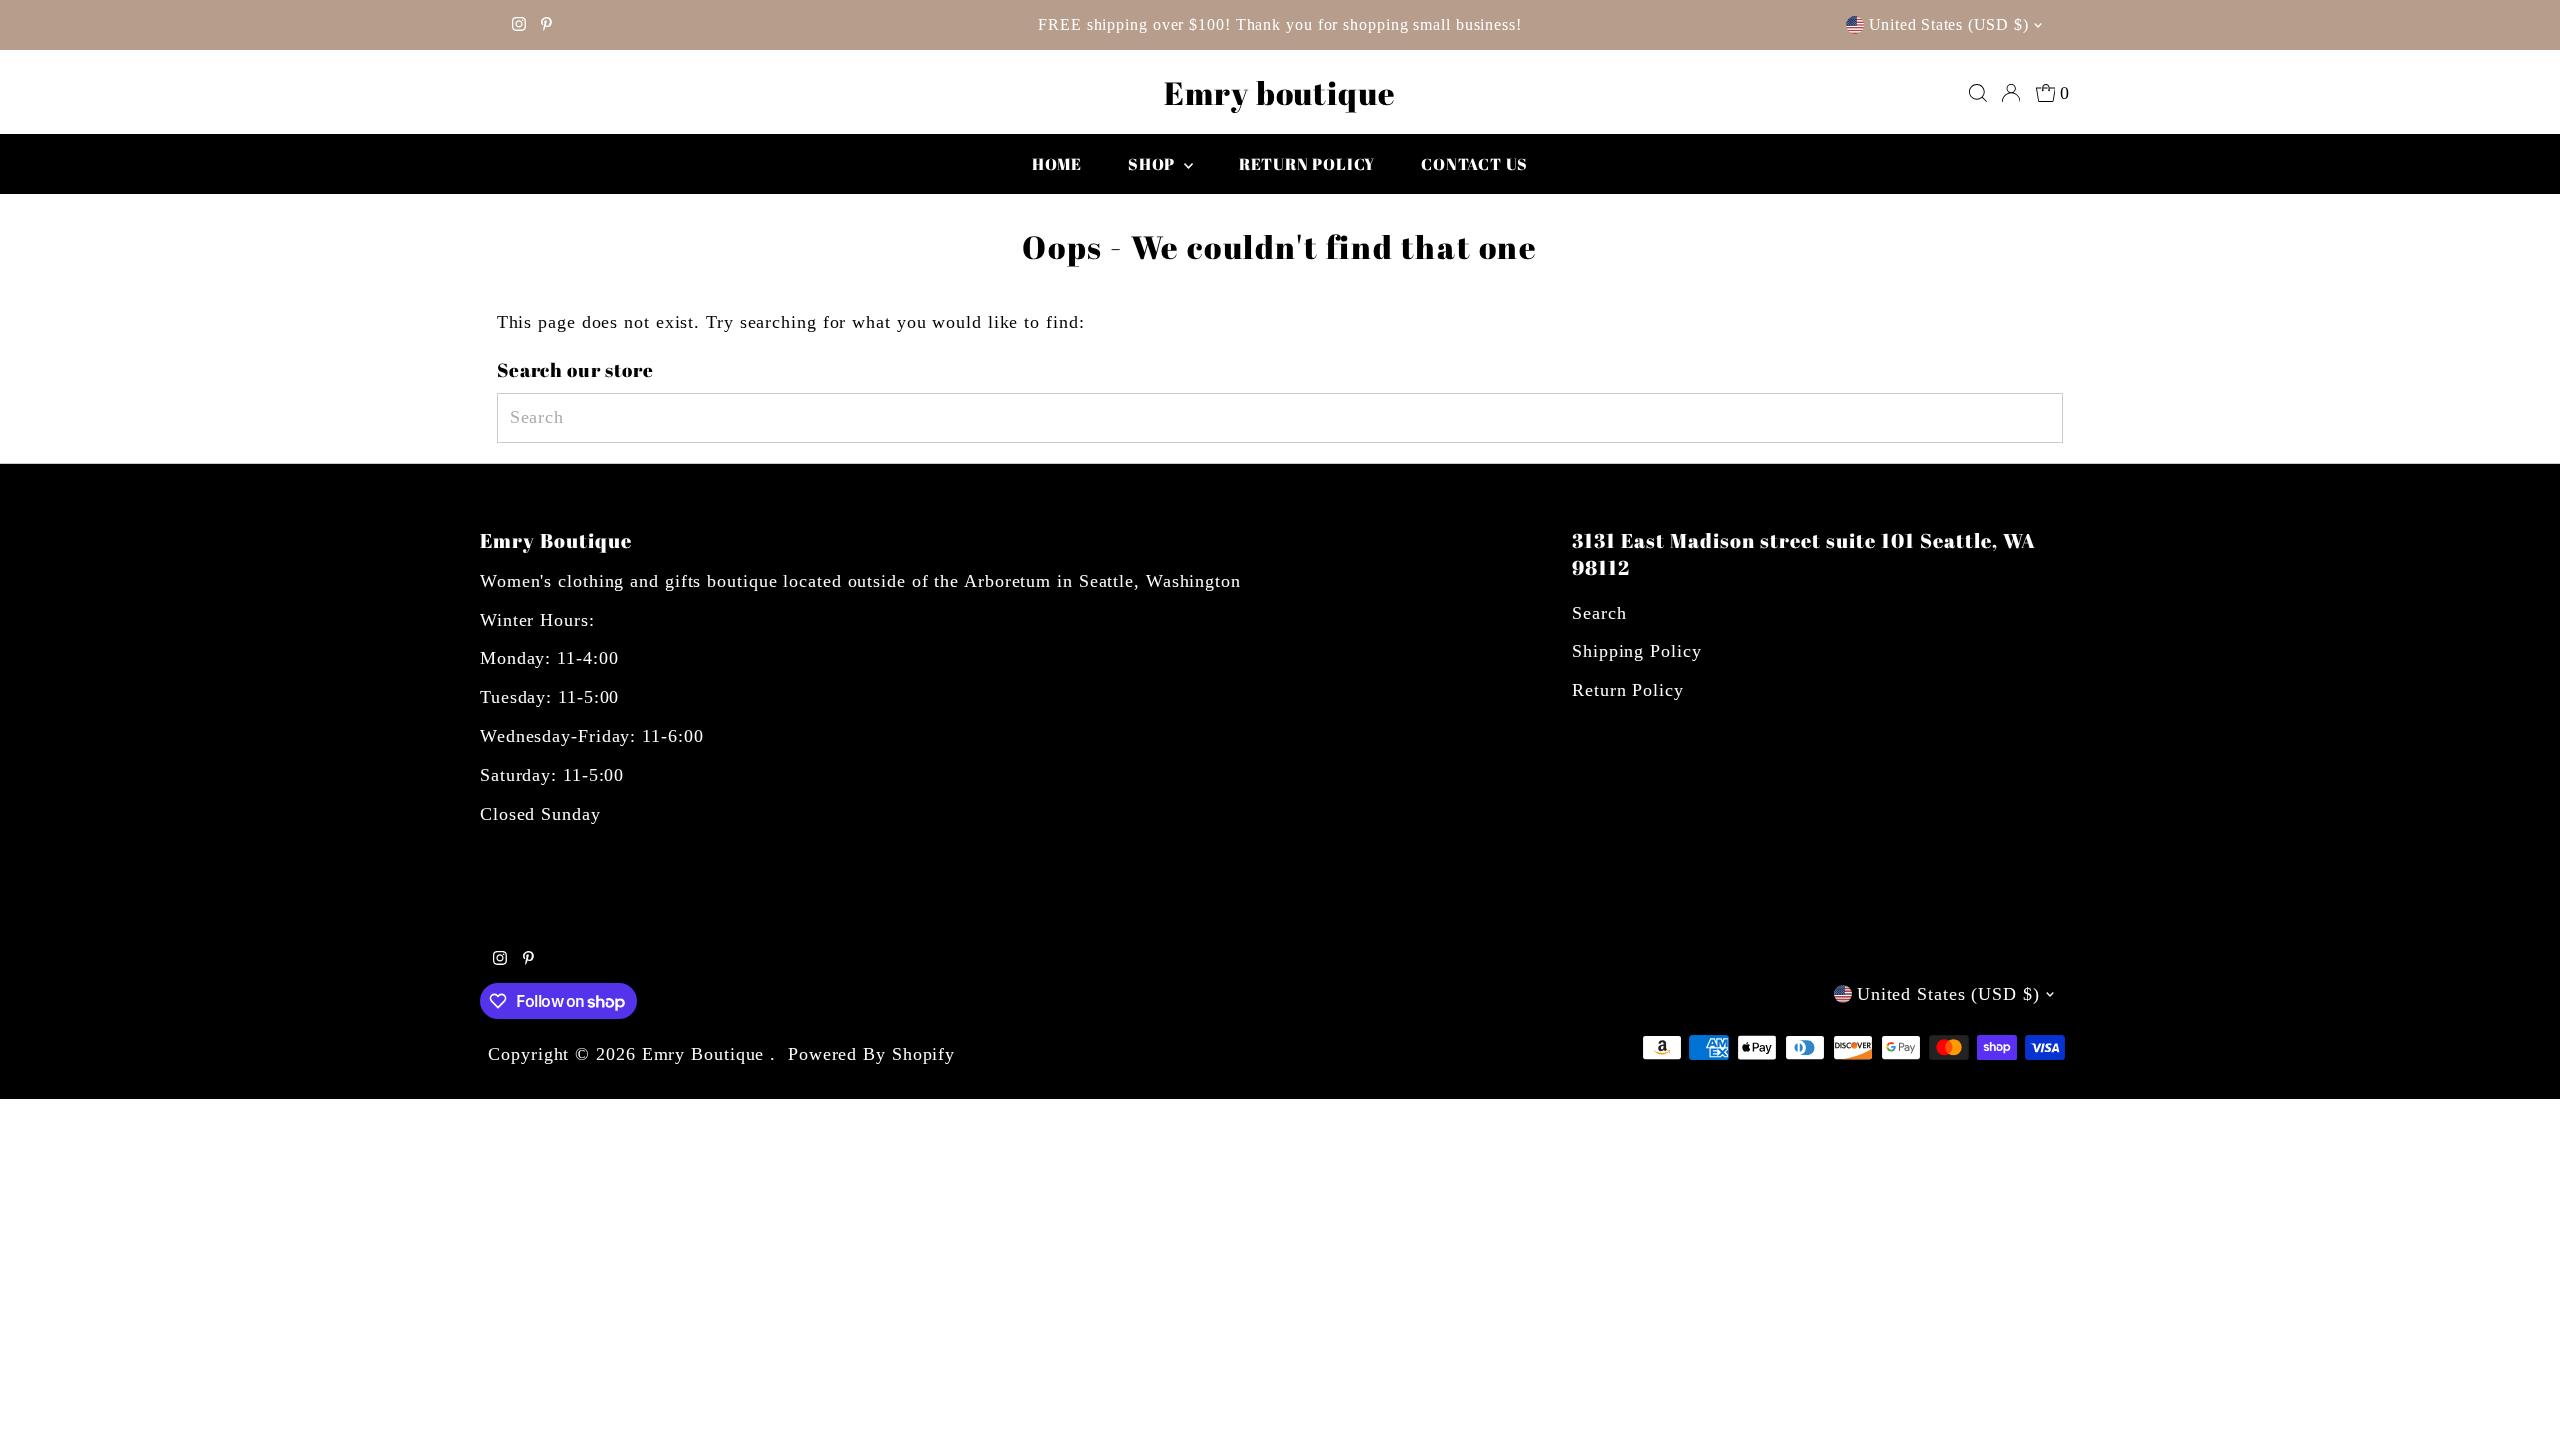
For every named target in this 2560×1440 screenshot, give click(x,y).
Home (1057, 164)
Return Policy (1628, 690)
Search (1599, 613)
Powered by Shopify (871, 1054)
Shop (1153, 164)
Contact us (1474, 164)
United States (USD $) (1949, 24)
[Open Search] (1978, 93)
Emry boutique (1280, 92)
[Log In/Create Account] (2011, 93)
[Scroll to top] (2520, 1400)
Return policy (1307, 164)
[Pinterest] (546, 25)
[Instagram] (519, 25)
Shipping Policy (1637, 651)
